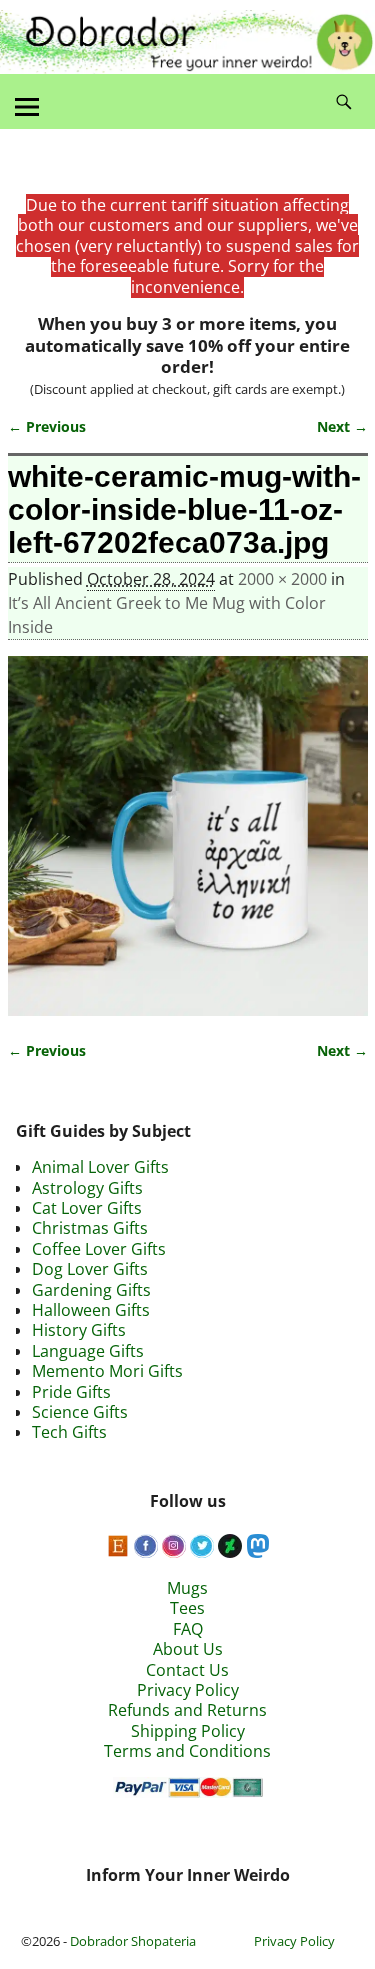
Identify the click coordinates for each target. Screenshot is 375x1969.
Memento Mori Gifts (107, 1371)
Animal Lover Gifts (100, 1167)
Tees (187, 1608)
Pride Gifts (71, 1392)
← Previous (47, 426)
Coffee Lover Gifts (99, 1249)
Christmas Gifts (90, 1228)
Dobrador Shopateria (133, 1941)
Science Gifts (80, 1412)
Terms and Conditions (187, 1751)
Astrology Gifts (87, 1188)
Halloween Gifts (91, 1310)
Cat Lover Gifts (87, 1208)
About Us (188, 1649)
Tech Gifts (69, 1432)
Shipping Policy (188, 1731)
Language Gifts (88, 1351)
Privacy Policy (188, 1690)
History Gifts (79, 1330)
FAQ (188, 1629)
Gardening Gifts (91, 1290)
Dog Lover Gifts (90, 1269)
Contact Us (187, 1670)
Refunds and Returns (187, 1710)
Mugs (187, 1588)
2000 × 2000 (282, 579)
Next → (342, 426)
